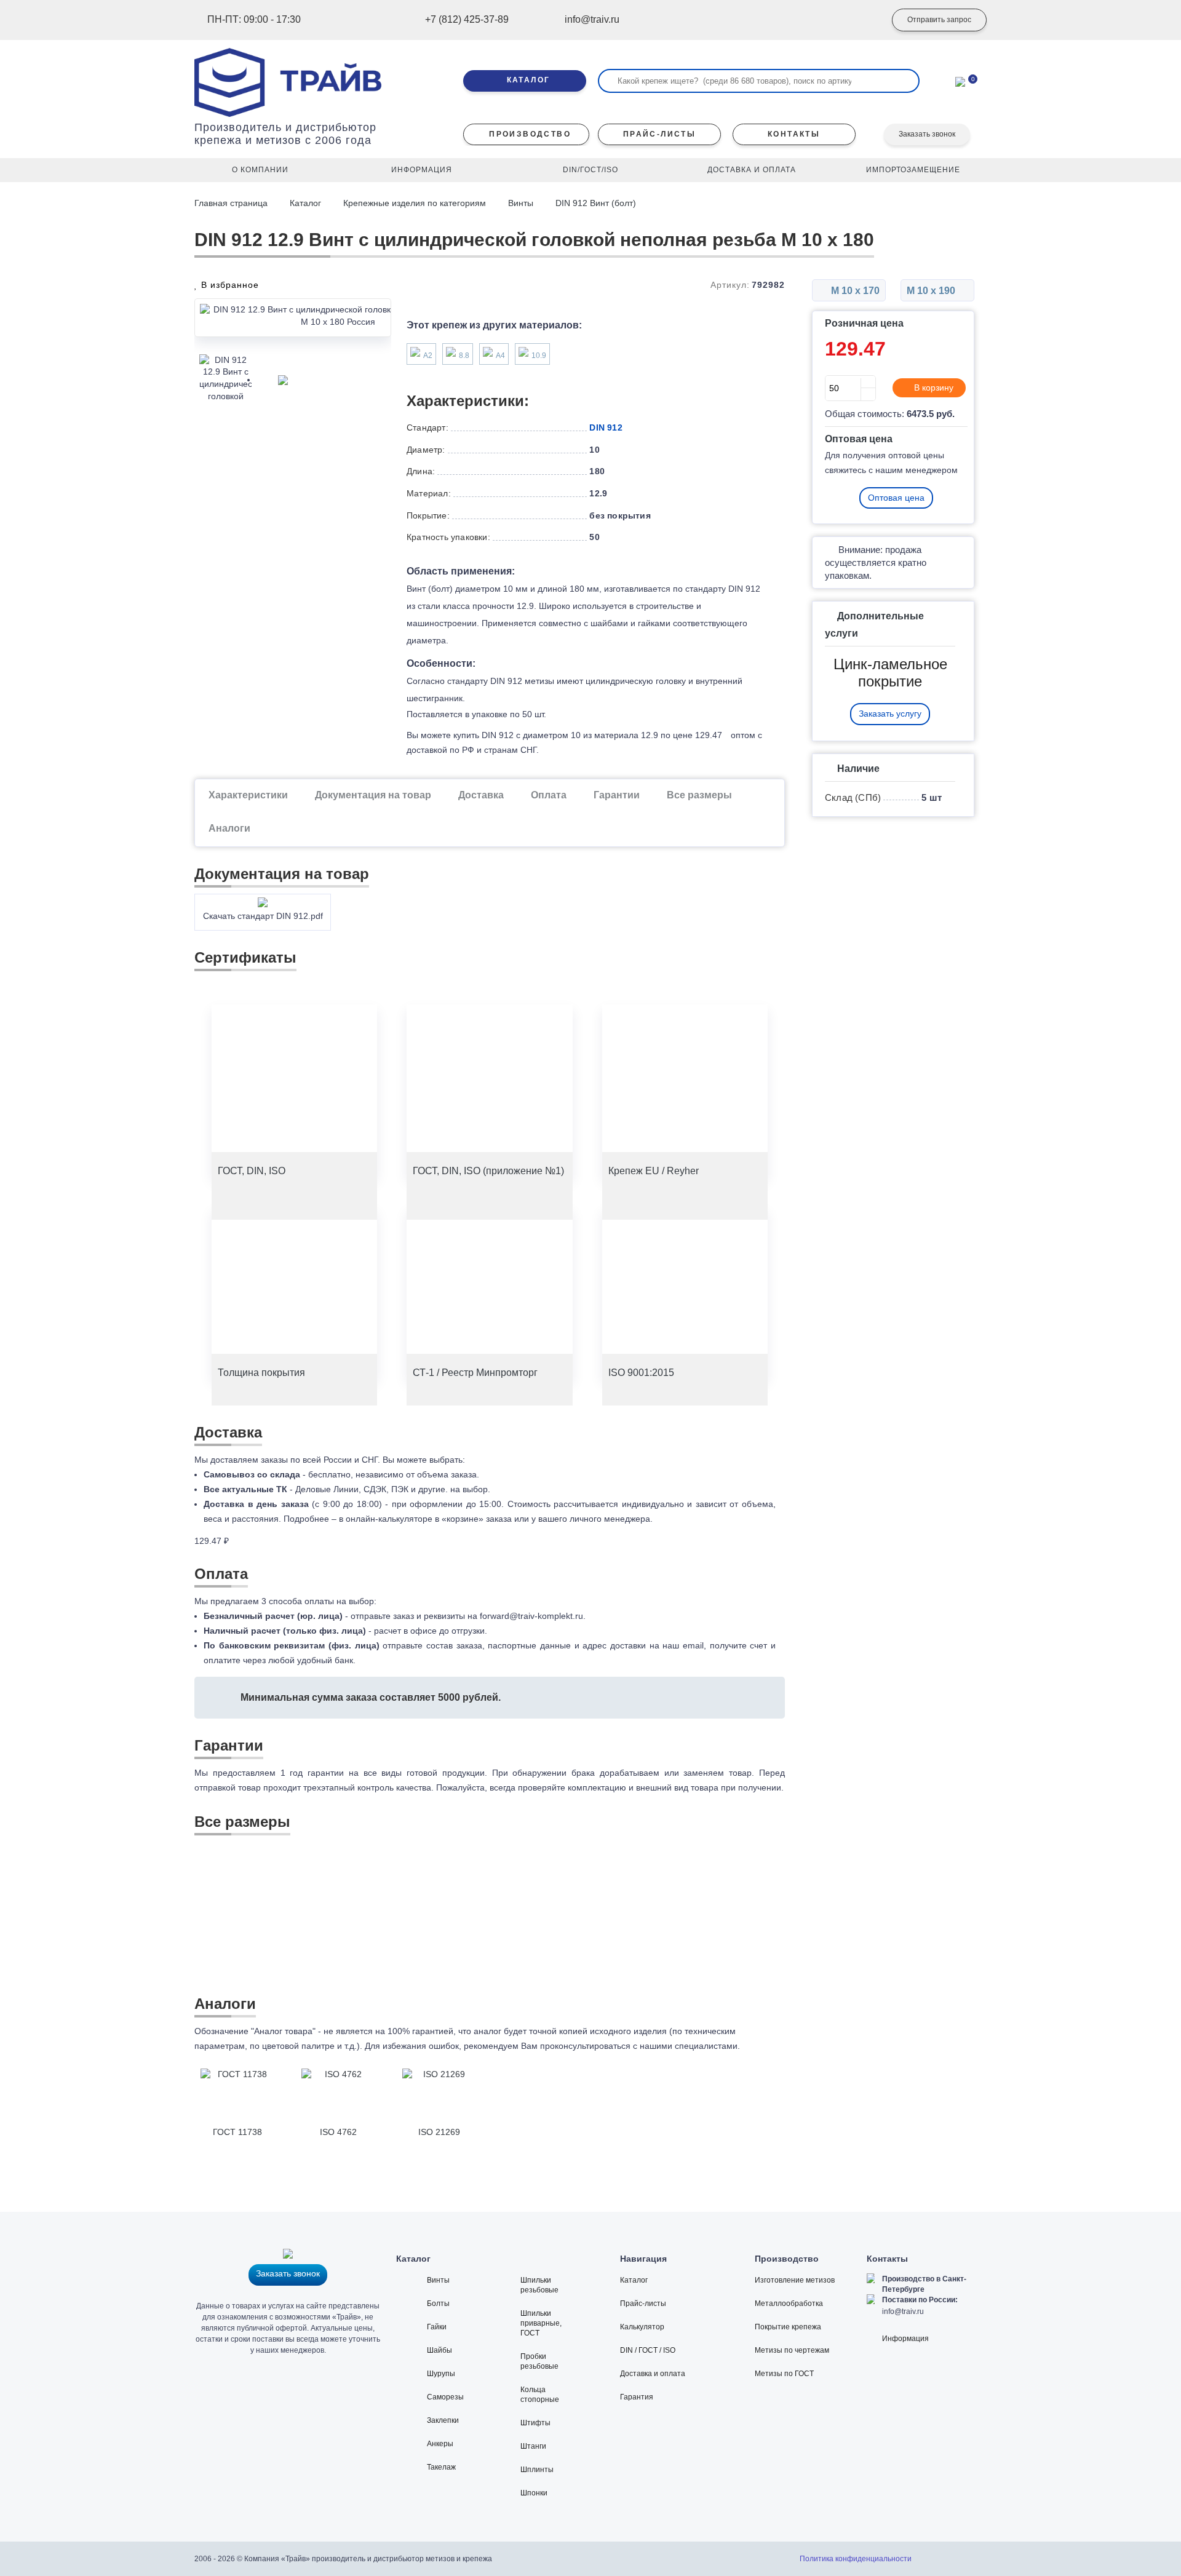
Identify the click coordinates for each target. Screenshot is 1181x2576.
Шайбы (439, 2350)
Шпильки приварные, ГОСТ (541, 2323)
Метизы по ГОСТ (784, 2374)
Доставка (481, 795)
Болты (438, 2304)
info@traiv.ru (903, 2312)
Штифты (535, 2423)
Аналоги (229, 828)
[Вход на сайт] (858, 20)
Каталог (305, 203)
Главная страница (232, 203)
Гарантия (637, 2397)
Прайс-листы (643, 2304)
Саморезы (445, 2397)
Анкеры (440, 2444)
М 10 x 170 (854, 291)
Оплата (549, 795)
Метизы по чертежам (792, 2350)
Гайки (437, 2327)
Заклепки (443, 2420)
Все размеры (699, 795)
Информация (905, 2339)
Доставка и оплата (653, 2374)
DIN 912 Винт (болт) (596, 203)
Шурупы (441, 2374)
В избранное (229, 285)
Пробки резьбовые (539, 2361)
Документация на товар (373, 795)
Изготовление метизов (795, 2280)
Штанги (533, 2446)
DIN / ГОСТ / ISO (648, 2350)
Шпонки (534, 2493)
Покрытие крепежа (788, 2327)
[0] (960, 81)
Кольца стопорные (540, 2395)
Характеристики (248, 795)
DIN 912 (606, 427)
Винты (521, 203)
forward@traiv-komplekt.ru (531, 1616)
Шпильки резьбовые (539, 2285)
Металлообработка (789, 2304)
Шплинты (537, 2470)
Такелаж (441, 2467)
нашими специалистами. (690, 2046)
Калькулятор (642, 2327)
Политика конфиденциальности (856, 2559)
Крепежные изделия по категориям (415, 203)
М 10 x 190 (932, 291)
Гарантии (617, 795)
